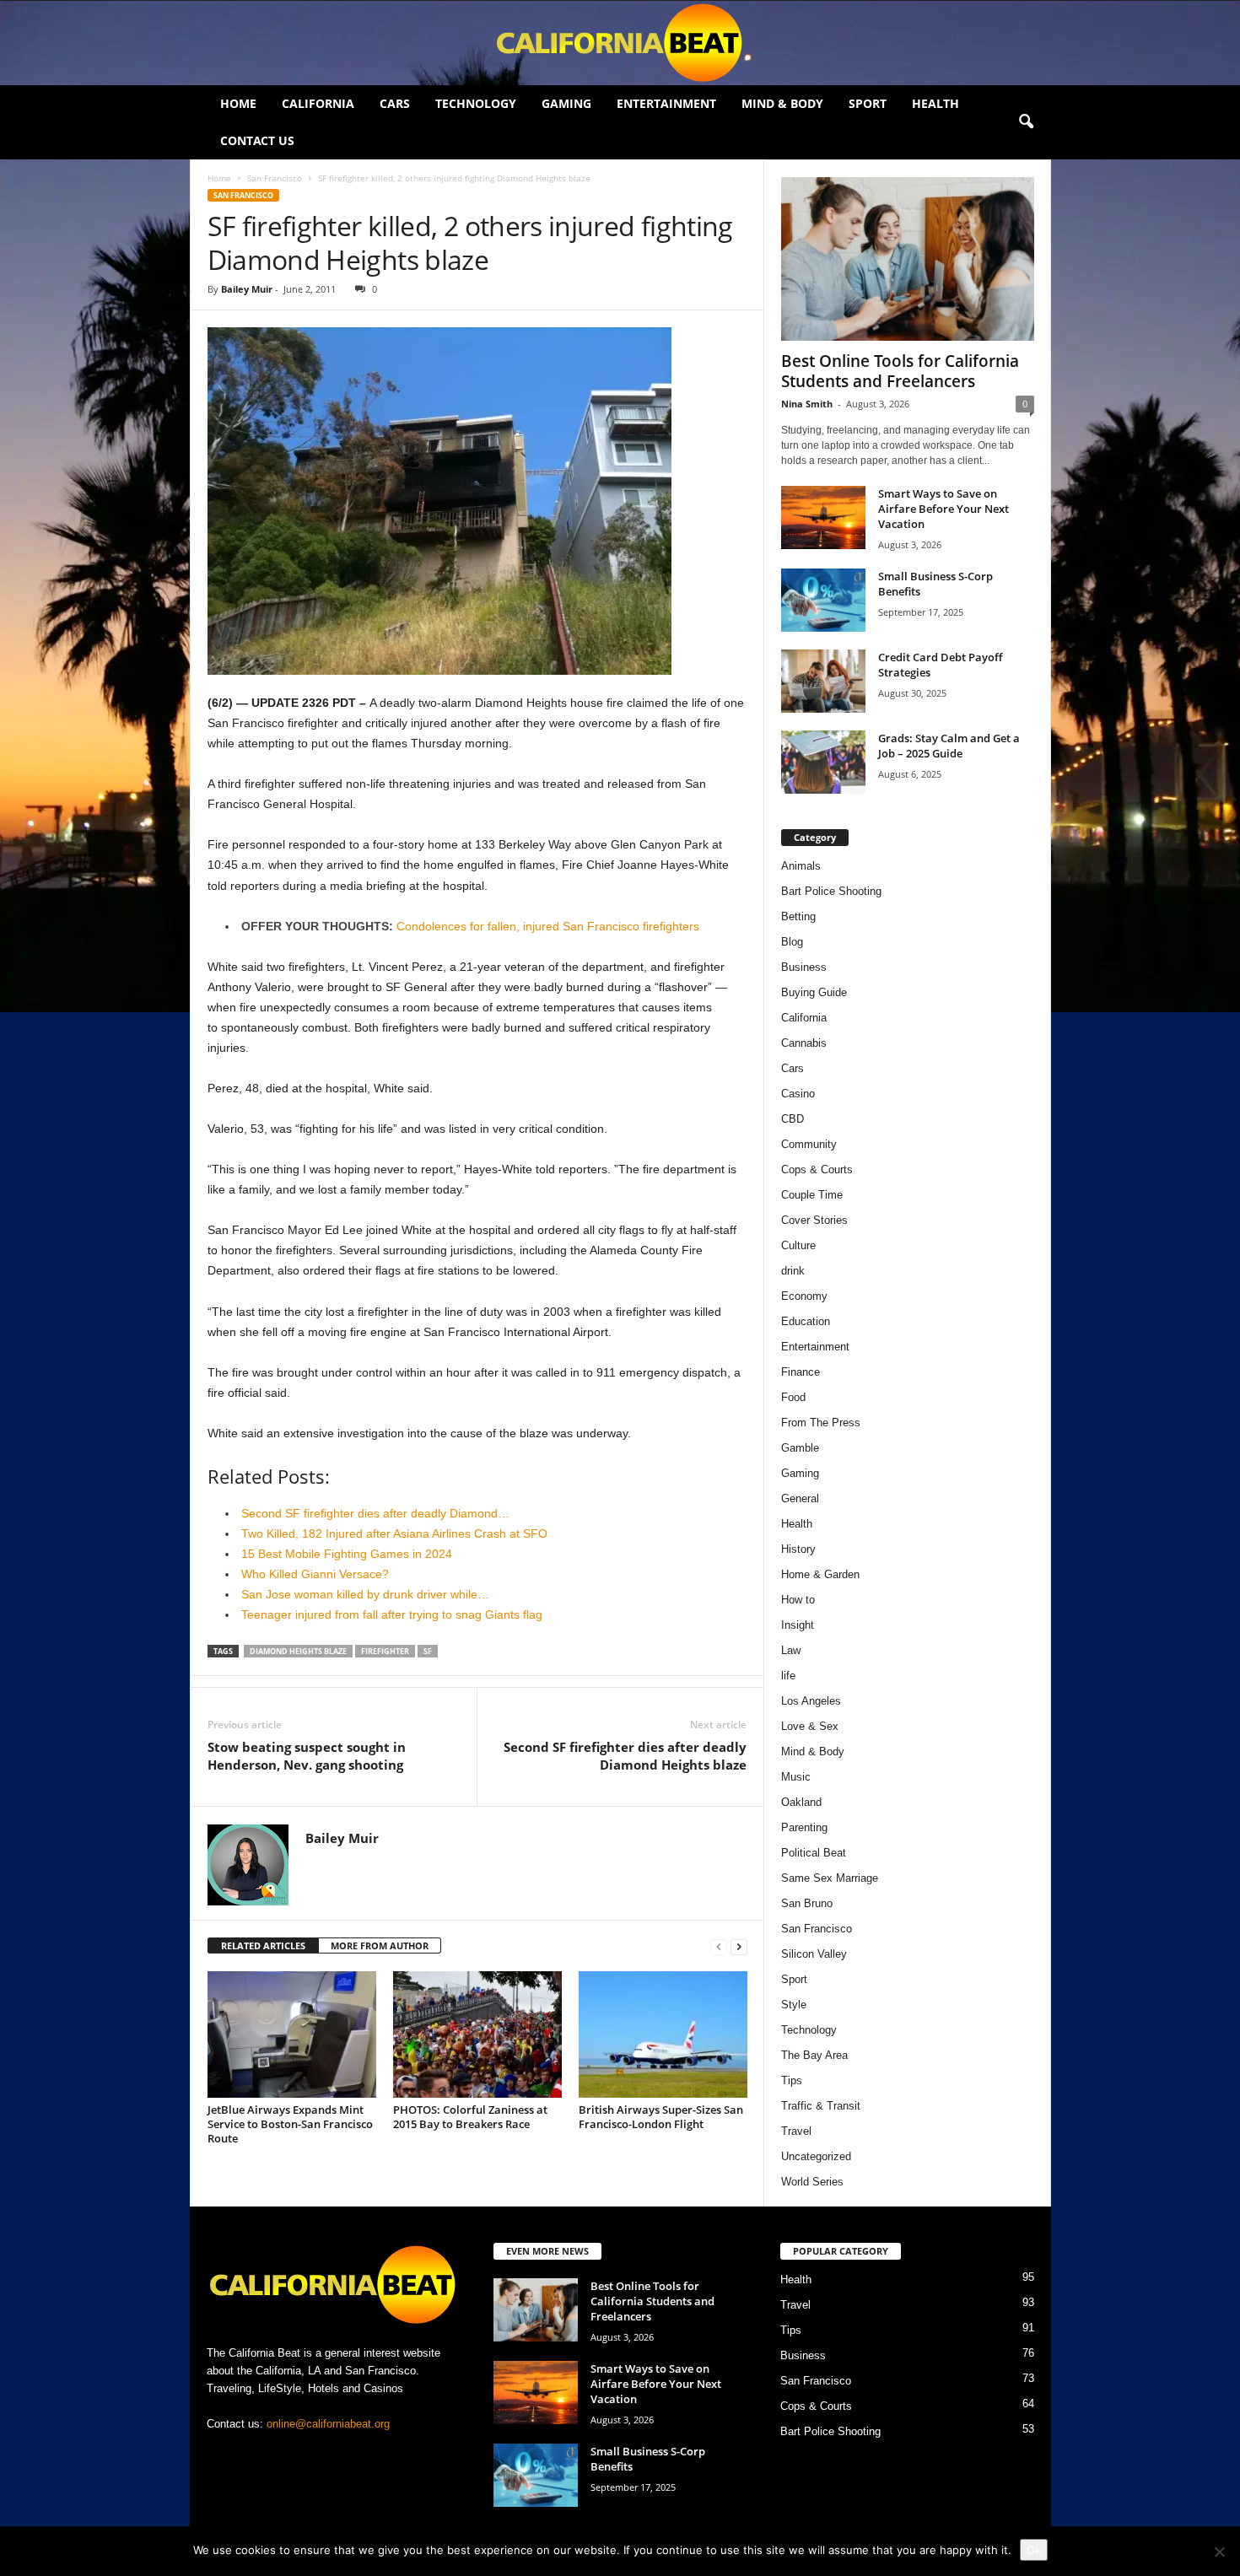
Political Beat (814, 1853)
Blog (792, 942)
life (788, 1676)
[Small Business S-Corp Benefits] (823, 600)
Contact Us (257, 140)
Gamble (800, 1448)
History (798, 1549)
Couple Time (812, 1195)
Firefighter (385, 1651)
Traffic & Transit (821, 2106)
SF (428, 1651)
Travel (796, 2131)
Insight (798, 1625)
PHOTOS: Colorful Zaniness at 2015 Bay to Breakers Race (470, 2117)
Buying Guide (814, 992)
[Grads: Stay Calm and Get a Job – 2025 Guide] (823, 762)
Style (794, 2005)
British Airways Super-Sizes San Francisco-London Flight (661, 2117)
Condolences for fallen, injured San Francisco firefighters (548, 926)
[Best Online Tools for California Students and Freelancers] (908, 259)
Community (809, 1144)
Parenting (804, 1827)
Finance (801, 1372)
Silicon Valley (814, 1954)
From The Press (821, 1423)
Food (793, 1397)
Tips (792, 2080)
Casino (798, 1094)
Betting (798, 916)
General (800, 1498)
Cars (395, 103)
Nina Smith (807, 404)
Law (791, 1650)
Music (796, 1777)
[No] (1219, 2552)
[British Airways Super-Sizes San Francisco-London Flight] (663, 2034)
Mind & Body (782, 103)
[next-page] (739, 1946)
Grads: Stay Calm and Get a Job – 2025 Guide (949, 746)
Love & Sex (810, 1726)
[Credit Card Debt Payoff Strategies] (823, 681)
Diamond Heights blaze (298, 1651)
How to (798, 1600)
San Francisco (275, 178)
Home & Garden (820, 1574)
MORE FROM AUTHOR (380, 1945)
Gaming (566, 103)
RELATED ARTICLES (263, 1945)
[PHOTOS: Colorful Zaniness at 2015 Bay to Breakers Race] (477, 2034)
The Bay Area (814, 2055)
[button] (1026, 122)
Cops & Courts (817, 1169)
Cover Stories (814, 1220)
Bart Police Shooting (831, 891)
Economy (804, 1296)
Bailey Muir (247, 289)
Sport (868, 103)
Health (935, 103)
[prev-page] (719, 1946)
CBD (793, 1119)
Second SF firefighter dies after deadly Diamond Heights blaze (625, 1756)
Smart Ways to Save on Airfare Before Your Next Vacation (943, 509)
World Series (812, 2182)
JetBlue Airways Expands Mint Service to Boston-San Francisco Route (290, 2124)
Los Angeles (811, 1701)
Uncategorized (816, 2156)
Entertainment (666, 103)
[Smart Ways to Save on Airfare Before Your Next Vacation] (823, 517)
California (318, 103)
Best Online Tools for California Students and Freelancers (900, 371)
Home (238, 103)
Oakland (801, 1802)
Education (806, 1321)
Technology (476, 103)
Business (804, 967)
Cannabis (804, 1043)
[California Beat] (620, 43)
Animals (801, 866)
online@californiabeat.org (328, 2424)
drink (793, 1271)
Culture (798, 1245)
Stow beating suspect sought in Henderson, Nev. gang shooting (307, 1756)
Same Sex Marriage (830, 1878)
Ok (1034, 2550)
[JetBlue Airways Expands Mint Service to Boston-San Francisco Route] (292, 2034)
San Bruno (807, 1903)
